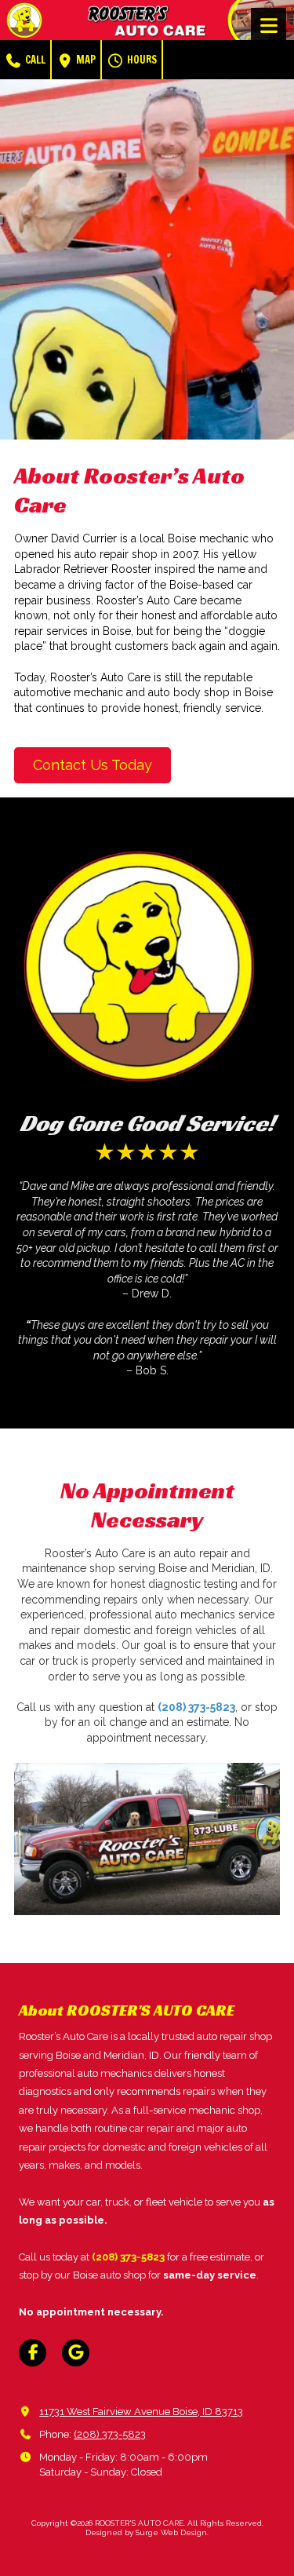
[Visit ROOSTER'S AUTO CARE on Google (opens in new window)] (76, 2353)
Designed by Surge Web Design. (147, 2532)
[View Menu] (269, 26)
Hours (141, 60)
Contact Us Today (93, 765)
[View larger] (147, 1839)
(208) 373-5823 (110, 2434)
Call (34, 60)
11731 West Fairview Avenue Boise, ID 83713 (141, 2412)
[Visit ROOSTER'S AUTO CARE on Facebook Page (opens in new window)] (33, 2353)
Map (85, 60)
